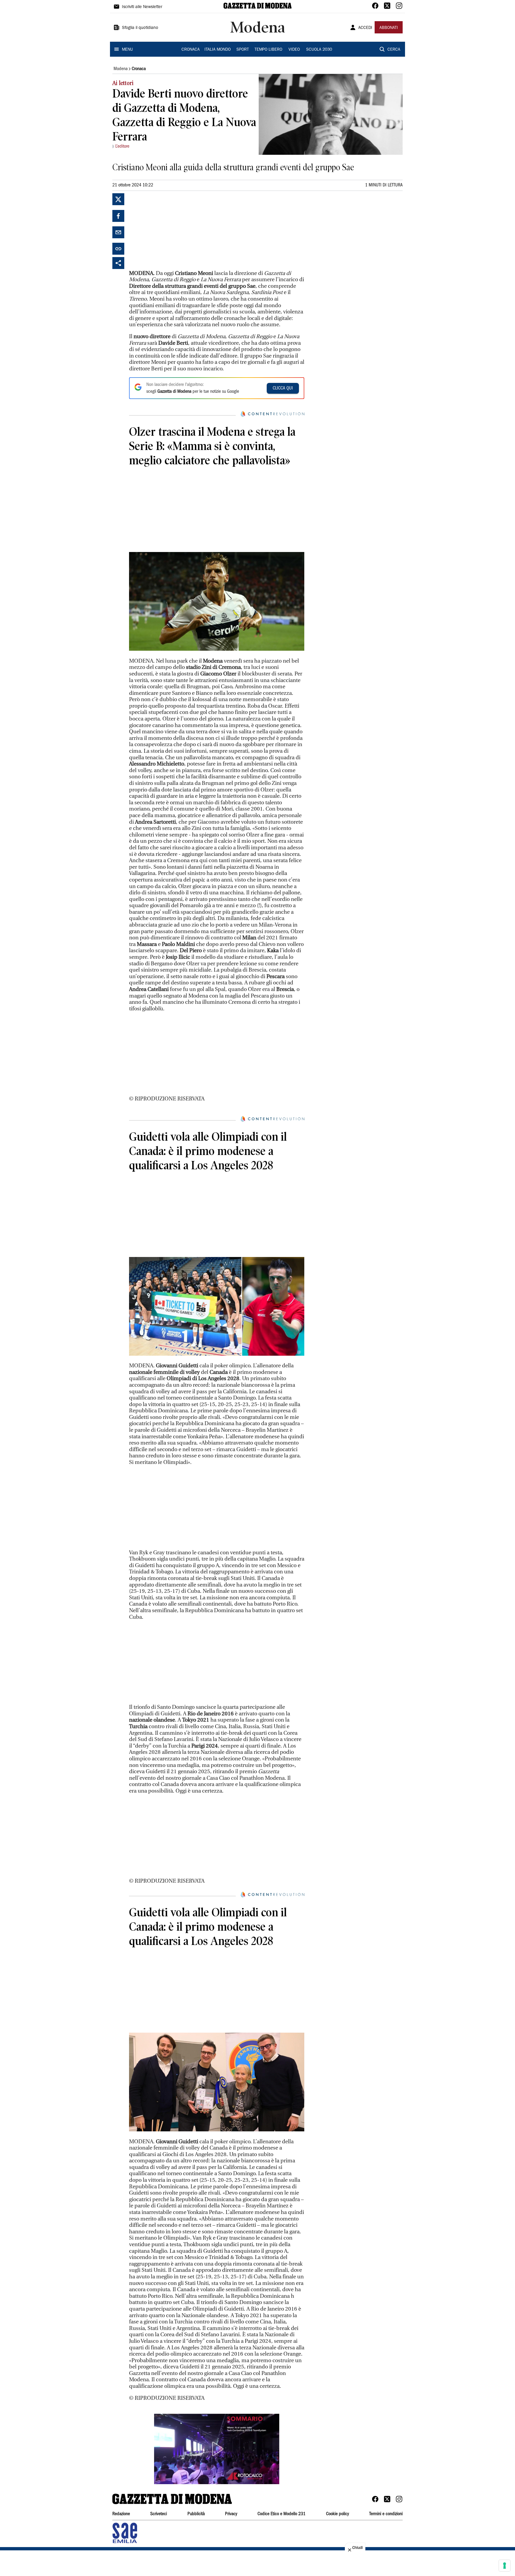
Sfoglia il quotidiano (140, 28)
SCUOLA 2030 (319, 50)
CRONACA (191, 50)
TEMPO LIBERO (268, 50)
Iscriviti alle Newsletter (142, 7)
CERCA (394, 50)
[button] (217, 2449)
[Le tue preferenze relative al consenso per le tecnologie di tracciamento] (505, 2566)
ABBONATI (389, 28)
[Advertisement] (174, 231)
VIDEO (294, 50)
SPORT (243, 50)
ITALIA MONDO (218, 50)
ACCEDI (365, 28)
